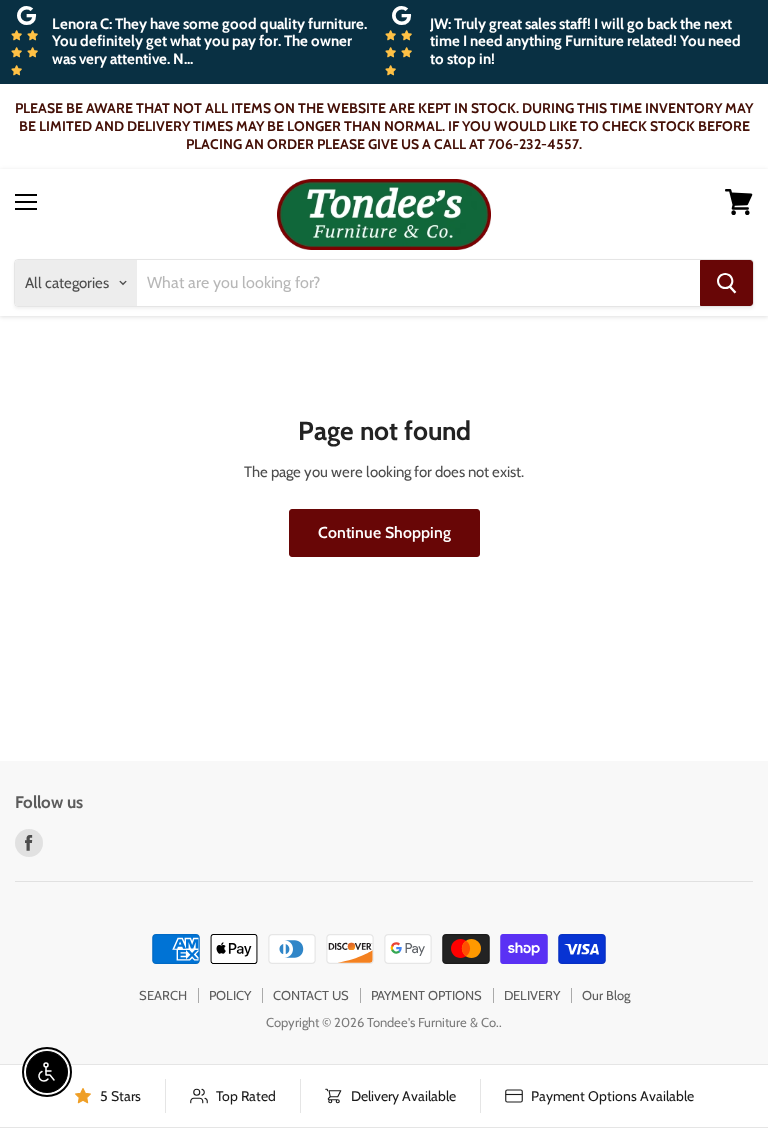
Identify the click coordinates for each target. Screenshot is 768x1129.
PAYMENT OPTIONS (426, 995)
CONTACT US (311, 995)
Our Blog (606, 995)
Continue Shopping (384, 532)
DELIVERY (532, 995)
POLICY (230, 995)
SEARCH (163, 995)
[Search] (726, 283)
